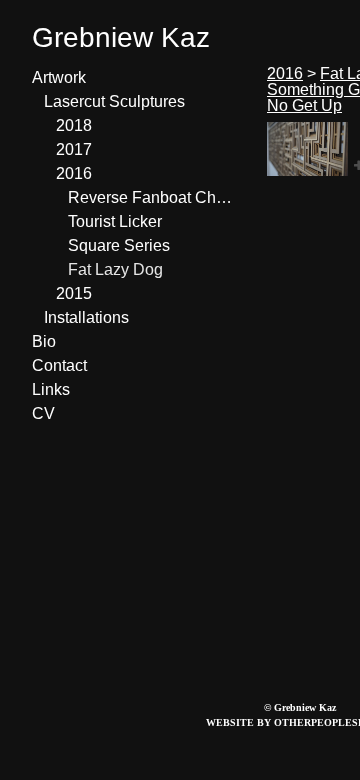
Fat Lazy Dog (115, 269)
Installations (86, 317)
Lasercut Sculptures (114, 101)
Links (51, 389)
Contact (59, 365)
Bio (44, 341)
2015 (74, 293)
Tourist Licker (115, 221)
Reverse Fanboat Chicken (150, 197)
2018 (74, 125)
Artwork (59, 77)
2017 (74, 149)
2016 (74, 173)
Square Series (119, 245)
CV (43, 413)
